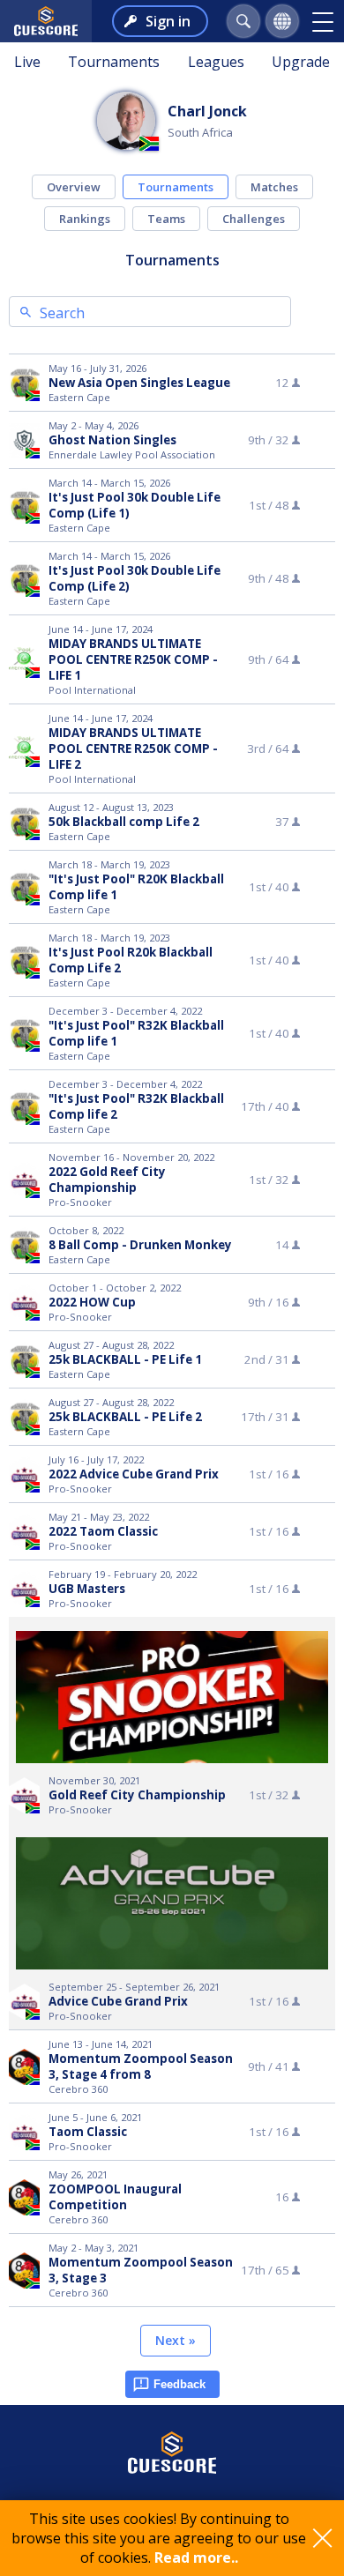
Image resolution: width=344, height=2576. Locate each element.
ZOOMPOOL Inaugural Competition (115, 2197)
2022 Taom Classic (103, 1531)
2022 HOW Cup (92, 1302)
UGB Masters (87, 1589)
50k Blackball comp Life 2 (124, 822)
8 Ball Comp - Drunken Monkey (140, 1245)
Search (62, 313)
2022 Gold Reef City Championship (107, 1180)
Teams (166, 219)
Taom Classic (88, 2132)
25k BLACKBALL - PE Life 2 (125, 1417)
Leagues (216, 62)
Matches (274, 187)
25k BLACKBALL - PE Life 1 (125, 1359)
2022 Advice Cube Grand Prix (134, 1474)
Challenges (254, 219)
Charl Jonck (207, 111)
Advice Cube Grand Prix (118, 2001)
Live (27, 62)
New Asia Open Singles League (139, 383)
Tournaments (114, 62)
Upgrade (301, 62)
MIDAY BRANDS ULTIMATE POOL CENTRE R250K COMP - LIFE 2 (133, 748)
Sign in (168, 21)
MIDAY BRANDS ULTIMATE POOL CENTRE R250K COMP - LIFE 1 (133, 659)
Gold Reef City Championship (137, 1795)
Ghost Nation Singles (112, 440)
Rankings (85, 219)
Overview (74, 187)
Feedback (179, 2384)
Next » (176, 2340)
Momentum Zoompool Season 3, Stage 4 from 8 (141, 2066)
